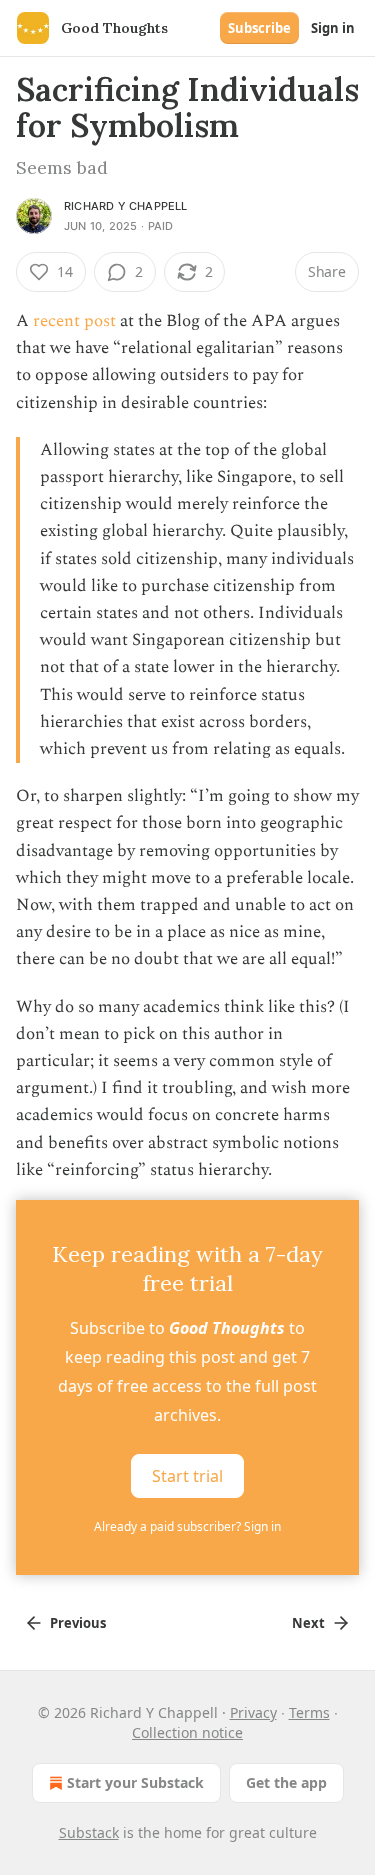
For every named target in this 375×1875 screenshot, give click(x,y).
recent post (74, 321)
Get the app (286, 1782)
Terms (309, 1712)
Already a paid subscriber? (187, 1526)
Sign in (333, 28)
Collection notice (187, 1732)
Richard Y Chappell (126, 206)
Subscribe (259, 28)
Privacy (253, 1712)
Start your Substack (135, 1782)
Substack (89, 1832)
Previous (78, 1623)
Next (308, 1623)
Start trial (187, 1476)
